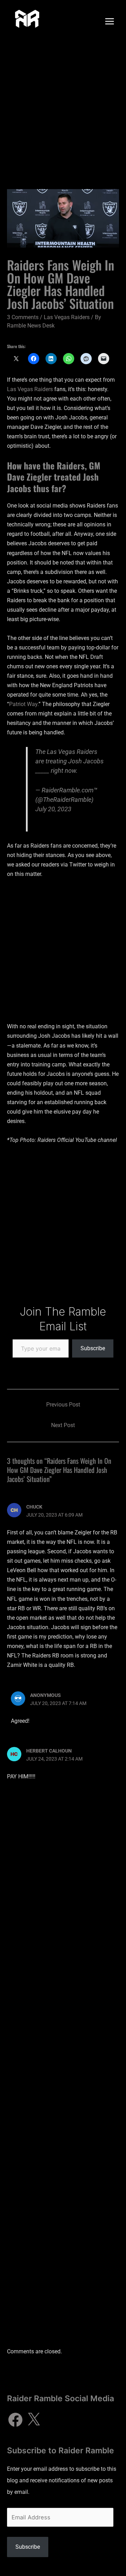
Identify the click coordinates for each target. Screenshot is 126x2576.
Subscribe (93, 1348)
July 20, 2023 (53, 809)
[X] (34, 2420)
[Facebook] (15, 2420)
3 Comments (23, 317)
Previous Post (63, 1405)
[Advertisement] (63, 109)
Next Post (63, 1425)
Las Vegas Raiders (67, 317)
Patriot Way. (24, 704)
